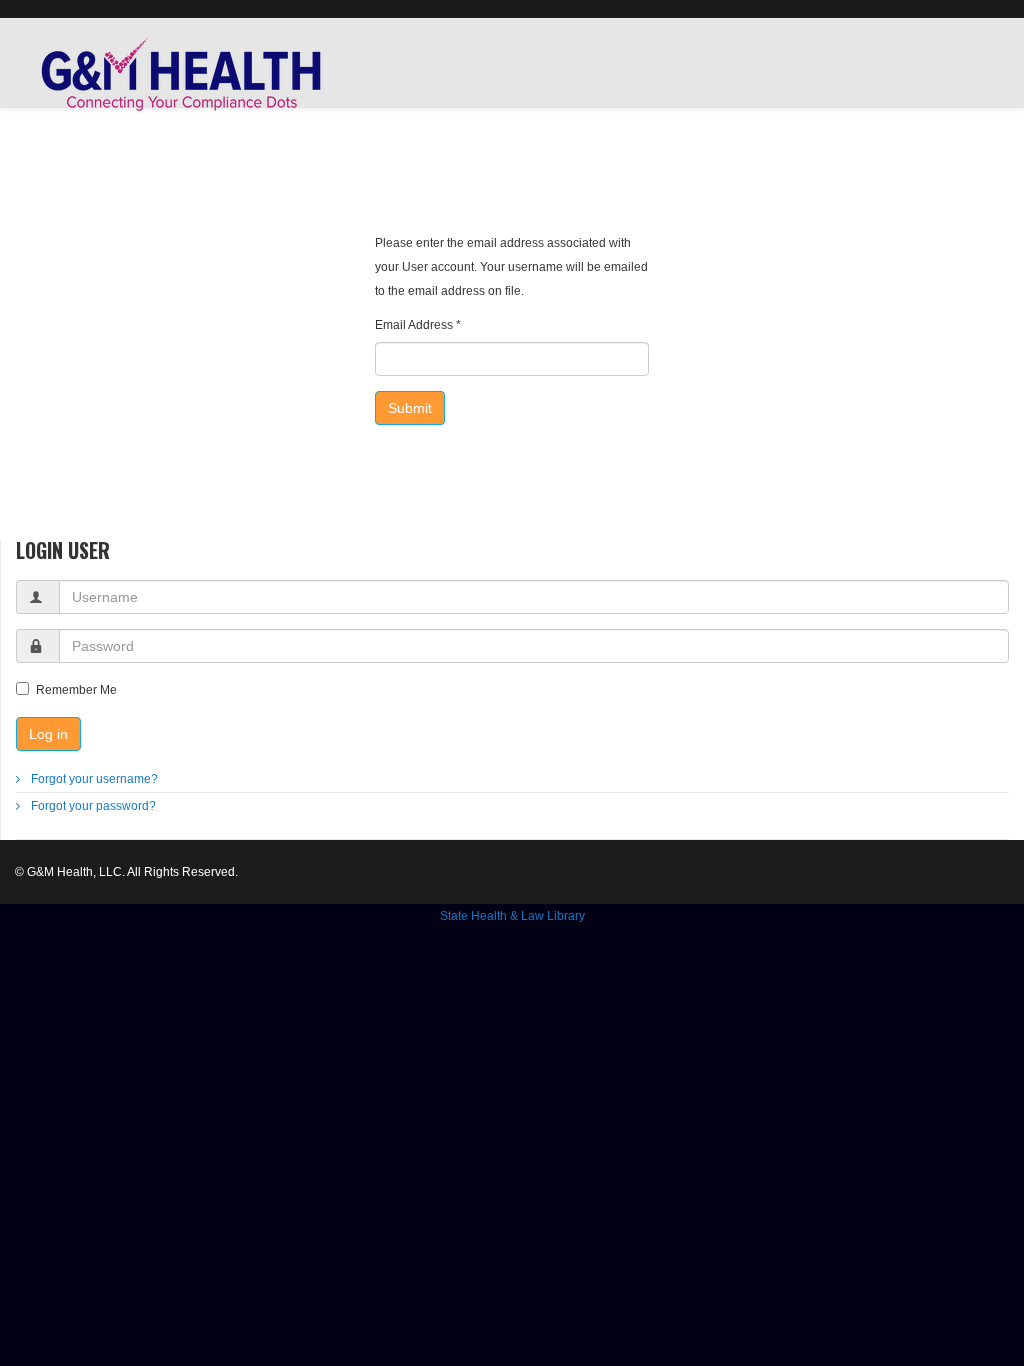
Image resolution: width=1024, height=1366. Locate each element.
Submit (410, 408)
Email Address (418, 325)
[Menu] (1000, 167)
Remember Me (76, 690)
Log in (48, 734)
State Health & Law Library (512, 916)
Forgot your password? (92, 806)
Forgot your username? (93, 779)
